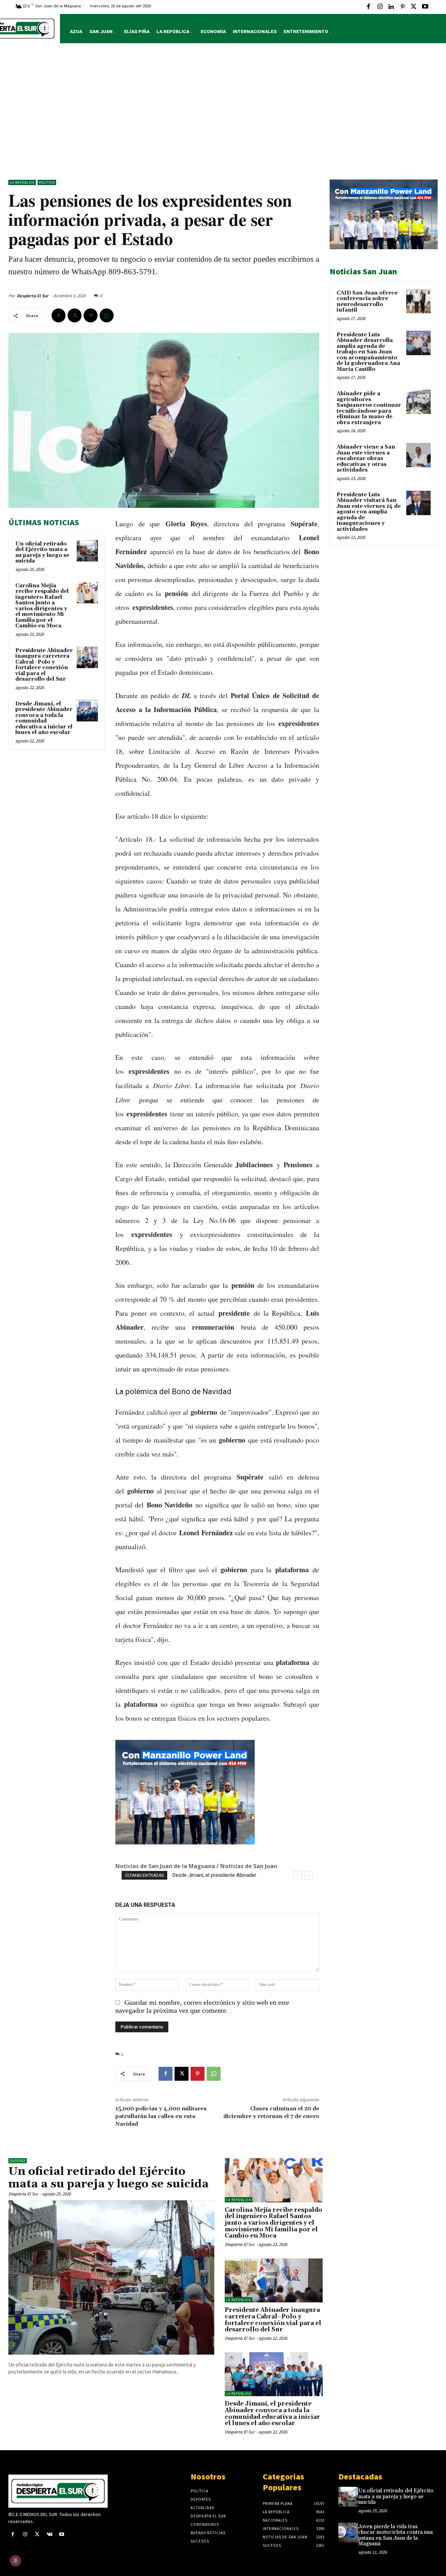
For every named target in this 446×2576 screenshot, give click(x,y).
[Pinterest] (402, 7)
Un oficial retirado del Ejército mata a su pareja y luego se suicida (42, 553)
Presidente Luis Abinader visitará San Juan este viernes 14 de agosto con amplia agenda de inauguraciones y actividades (369, 512)
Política (47, 182)
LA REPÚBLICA (22, 182)
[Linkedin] (391, 7)
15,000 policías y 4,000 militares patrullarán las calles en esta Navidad (161, 2116)
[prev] (297, 1875)
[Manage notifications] (15, 2561)
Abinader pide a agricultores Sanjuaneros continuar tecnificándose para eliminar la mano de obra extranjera (369, 408)
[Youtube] (425, 7)
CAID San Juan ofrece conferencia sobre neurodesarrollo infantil (367, 302)
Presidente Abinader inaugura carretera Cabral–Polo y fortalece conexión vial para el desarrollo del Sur (44, 665)
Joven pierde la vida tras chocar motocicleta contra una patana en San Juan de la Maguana (395, 2535)
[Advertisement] (223, 113)
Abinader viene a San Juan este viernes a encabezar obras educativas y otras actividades (366, 458)
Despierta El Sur (33, 296)
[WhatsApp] (107, 315)
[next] (309, 1875)
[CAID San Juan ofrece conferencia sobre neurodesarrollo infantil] (418, 301)
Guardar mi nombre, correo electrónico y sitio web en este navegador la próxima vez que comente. (202, 2006)
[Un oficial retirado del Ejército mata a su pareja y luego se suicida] (87, 551)
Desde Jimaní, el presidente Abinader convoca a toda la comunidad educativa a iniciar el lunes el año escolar (44, 718)
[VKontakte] (50, 2535)
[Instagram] (380, 7)
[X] (414, 7)
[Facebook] (369, 7)
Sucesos (18, 2161)
